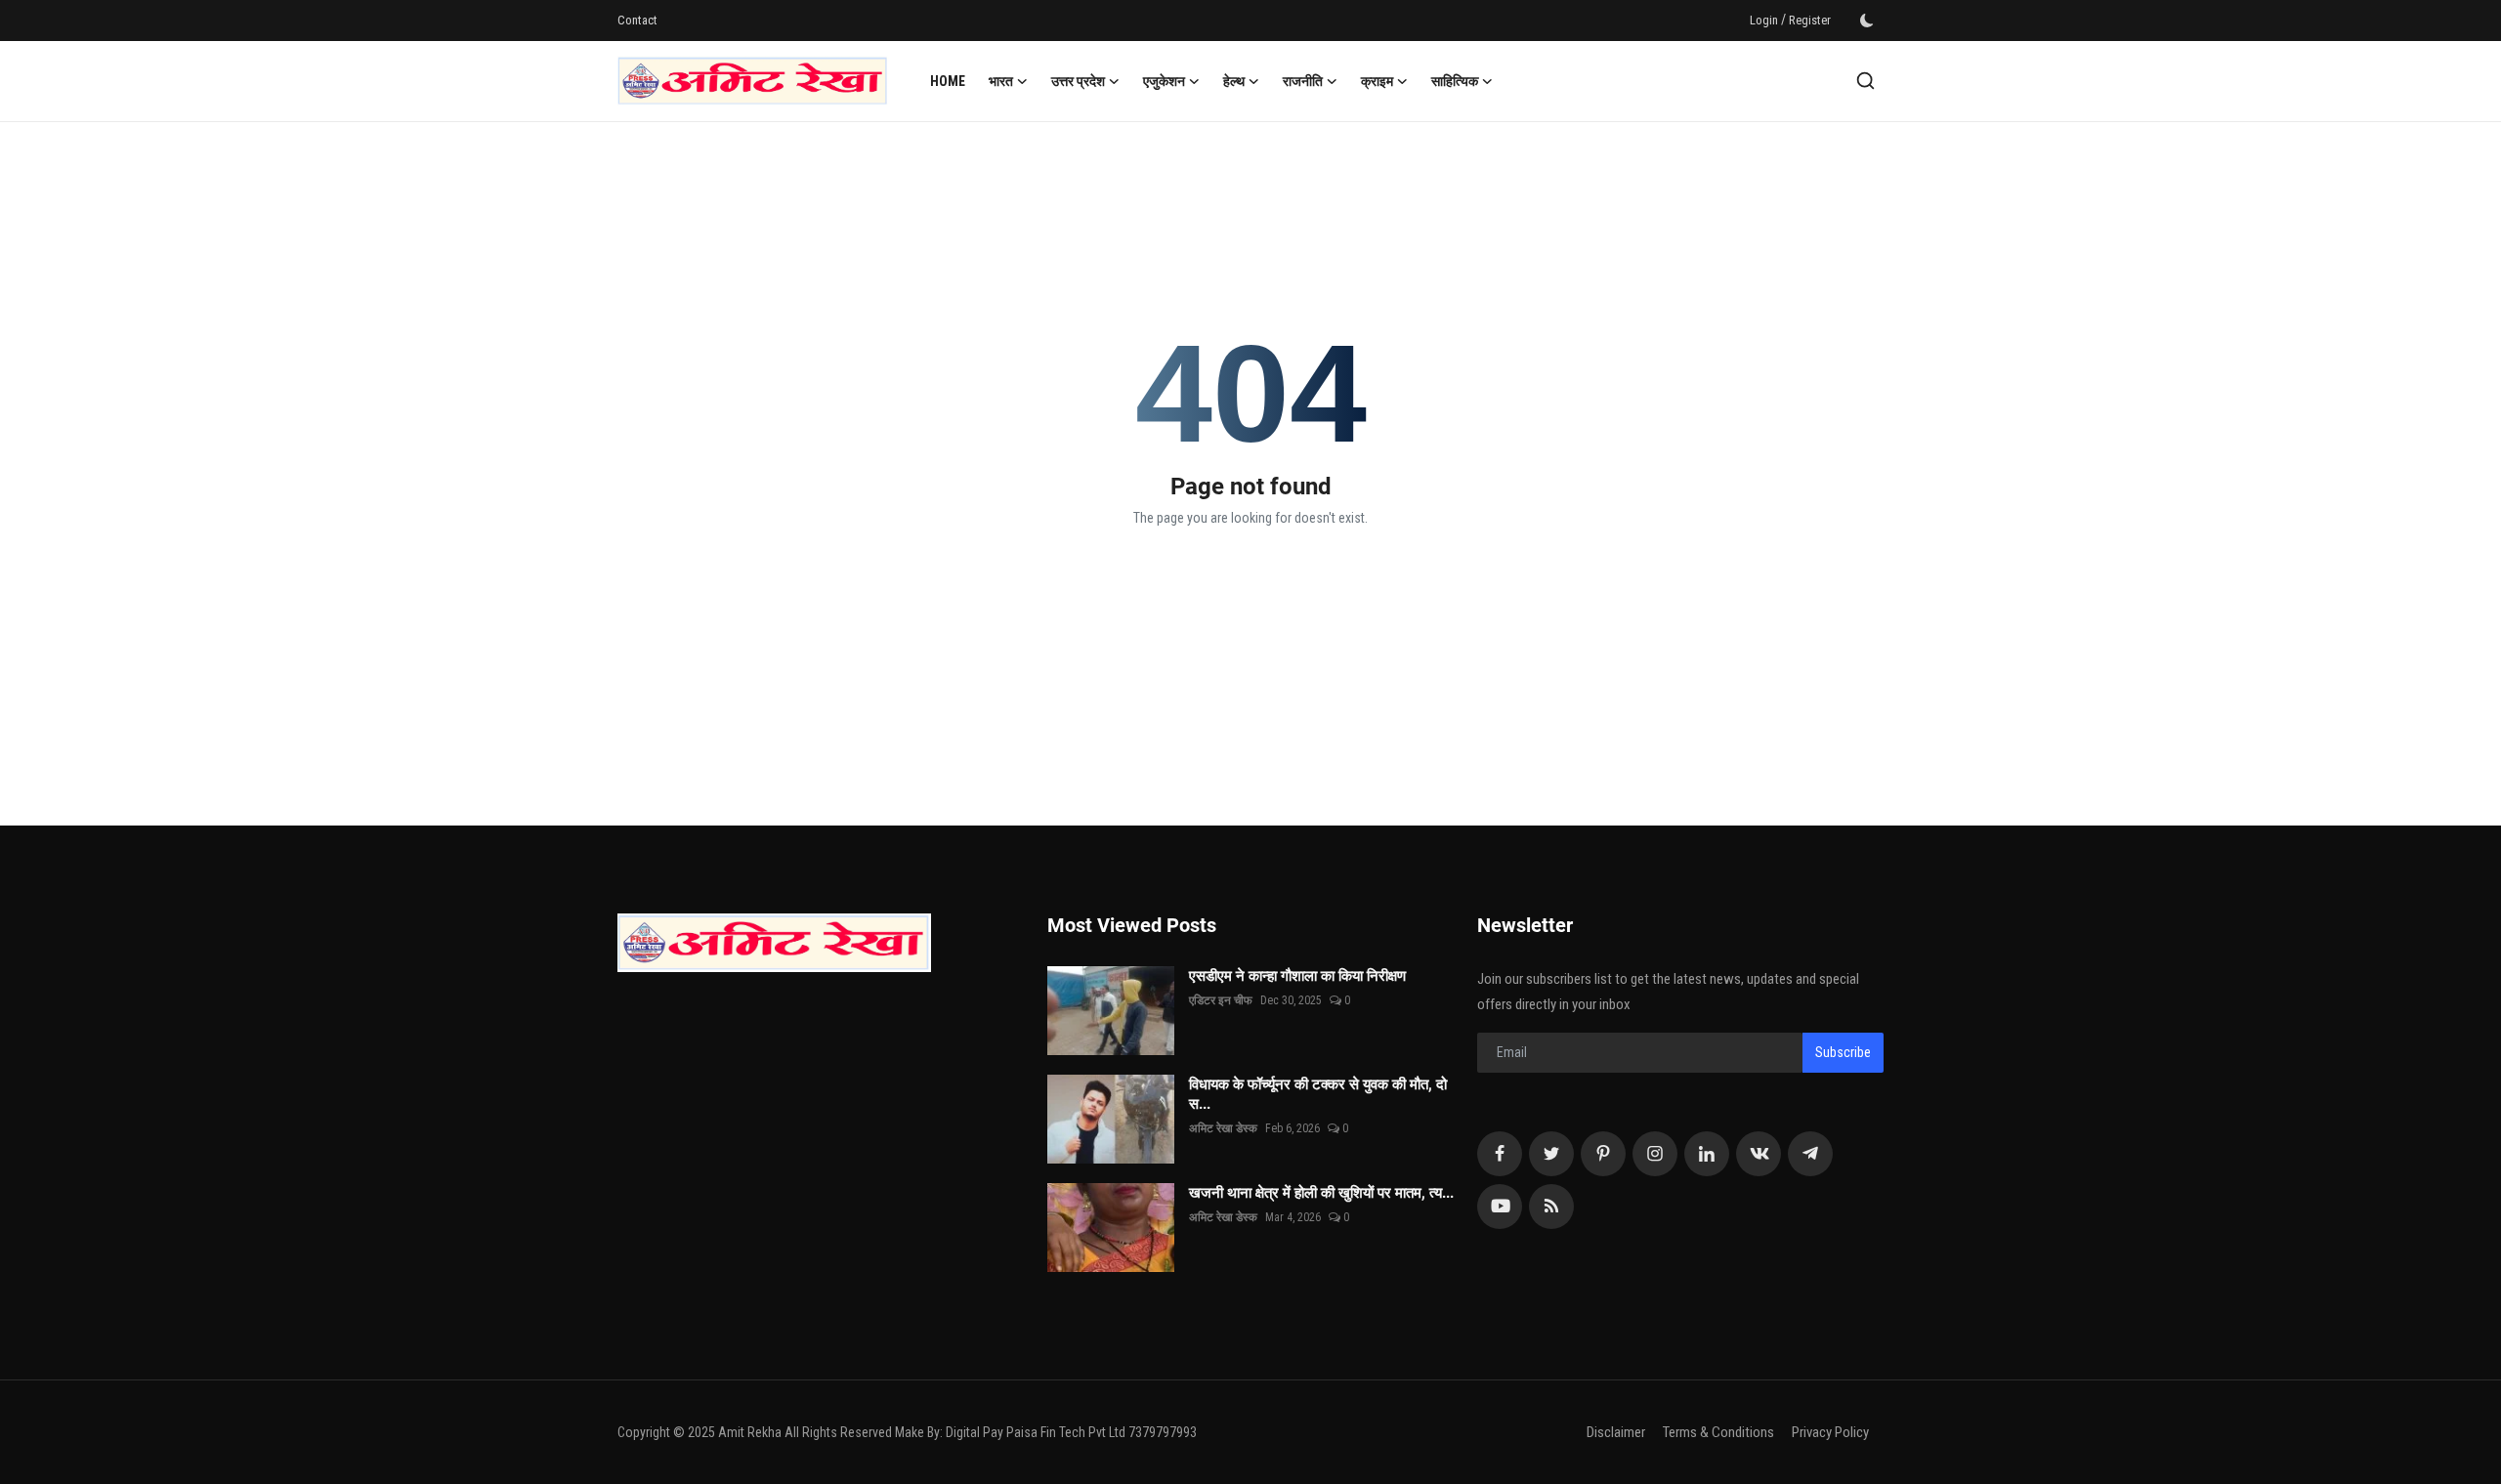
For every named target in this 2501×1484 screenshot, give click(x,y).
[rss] (1551, 1207)
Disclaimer (1616, 1432)
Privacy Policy (1830, 1432)
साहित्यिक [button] (1455, 81)
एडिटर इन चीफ (1221, 1000)
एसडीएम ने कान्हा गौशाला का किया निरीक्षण (1319, 976)
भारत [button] (1001, 81)
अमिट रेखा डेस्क (1223, 1128)
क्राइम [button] (1377, 81)
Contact (637, 20)
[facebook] (1500, 1154)
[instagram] (1655, 1154)
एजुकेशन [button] (1164, 81)
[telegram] (1810, 1154)
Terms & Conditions (1718, 1432)
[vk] (1759, 1154)
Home (948, 81)
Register (1810, 20)
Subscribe (1843, 1052)
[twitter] (1551, 1154)
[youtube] (1500, 1207)
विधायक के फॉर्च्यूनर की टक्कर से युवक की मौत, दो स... (1318, 1094)
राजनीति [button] (1303, 81)
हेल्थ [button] (1234, 81)
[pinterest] (1603, 1154)
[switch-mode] (1867, 21)
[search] (1865, 81)
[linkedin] (1707, 1154)
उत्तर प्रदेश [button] (1078, 81)
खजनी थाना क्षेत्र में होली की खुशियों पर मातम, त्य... (1321, 1193)
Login (1764, 20)
